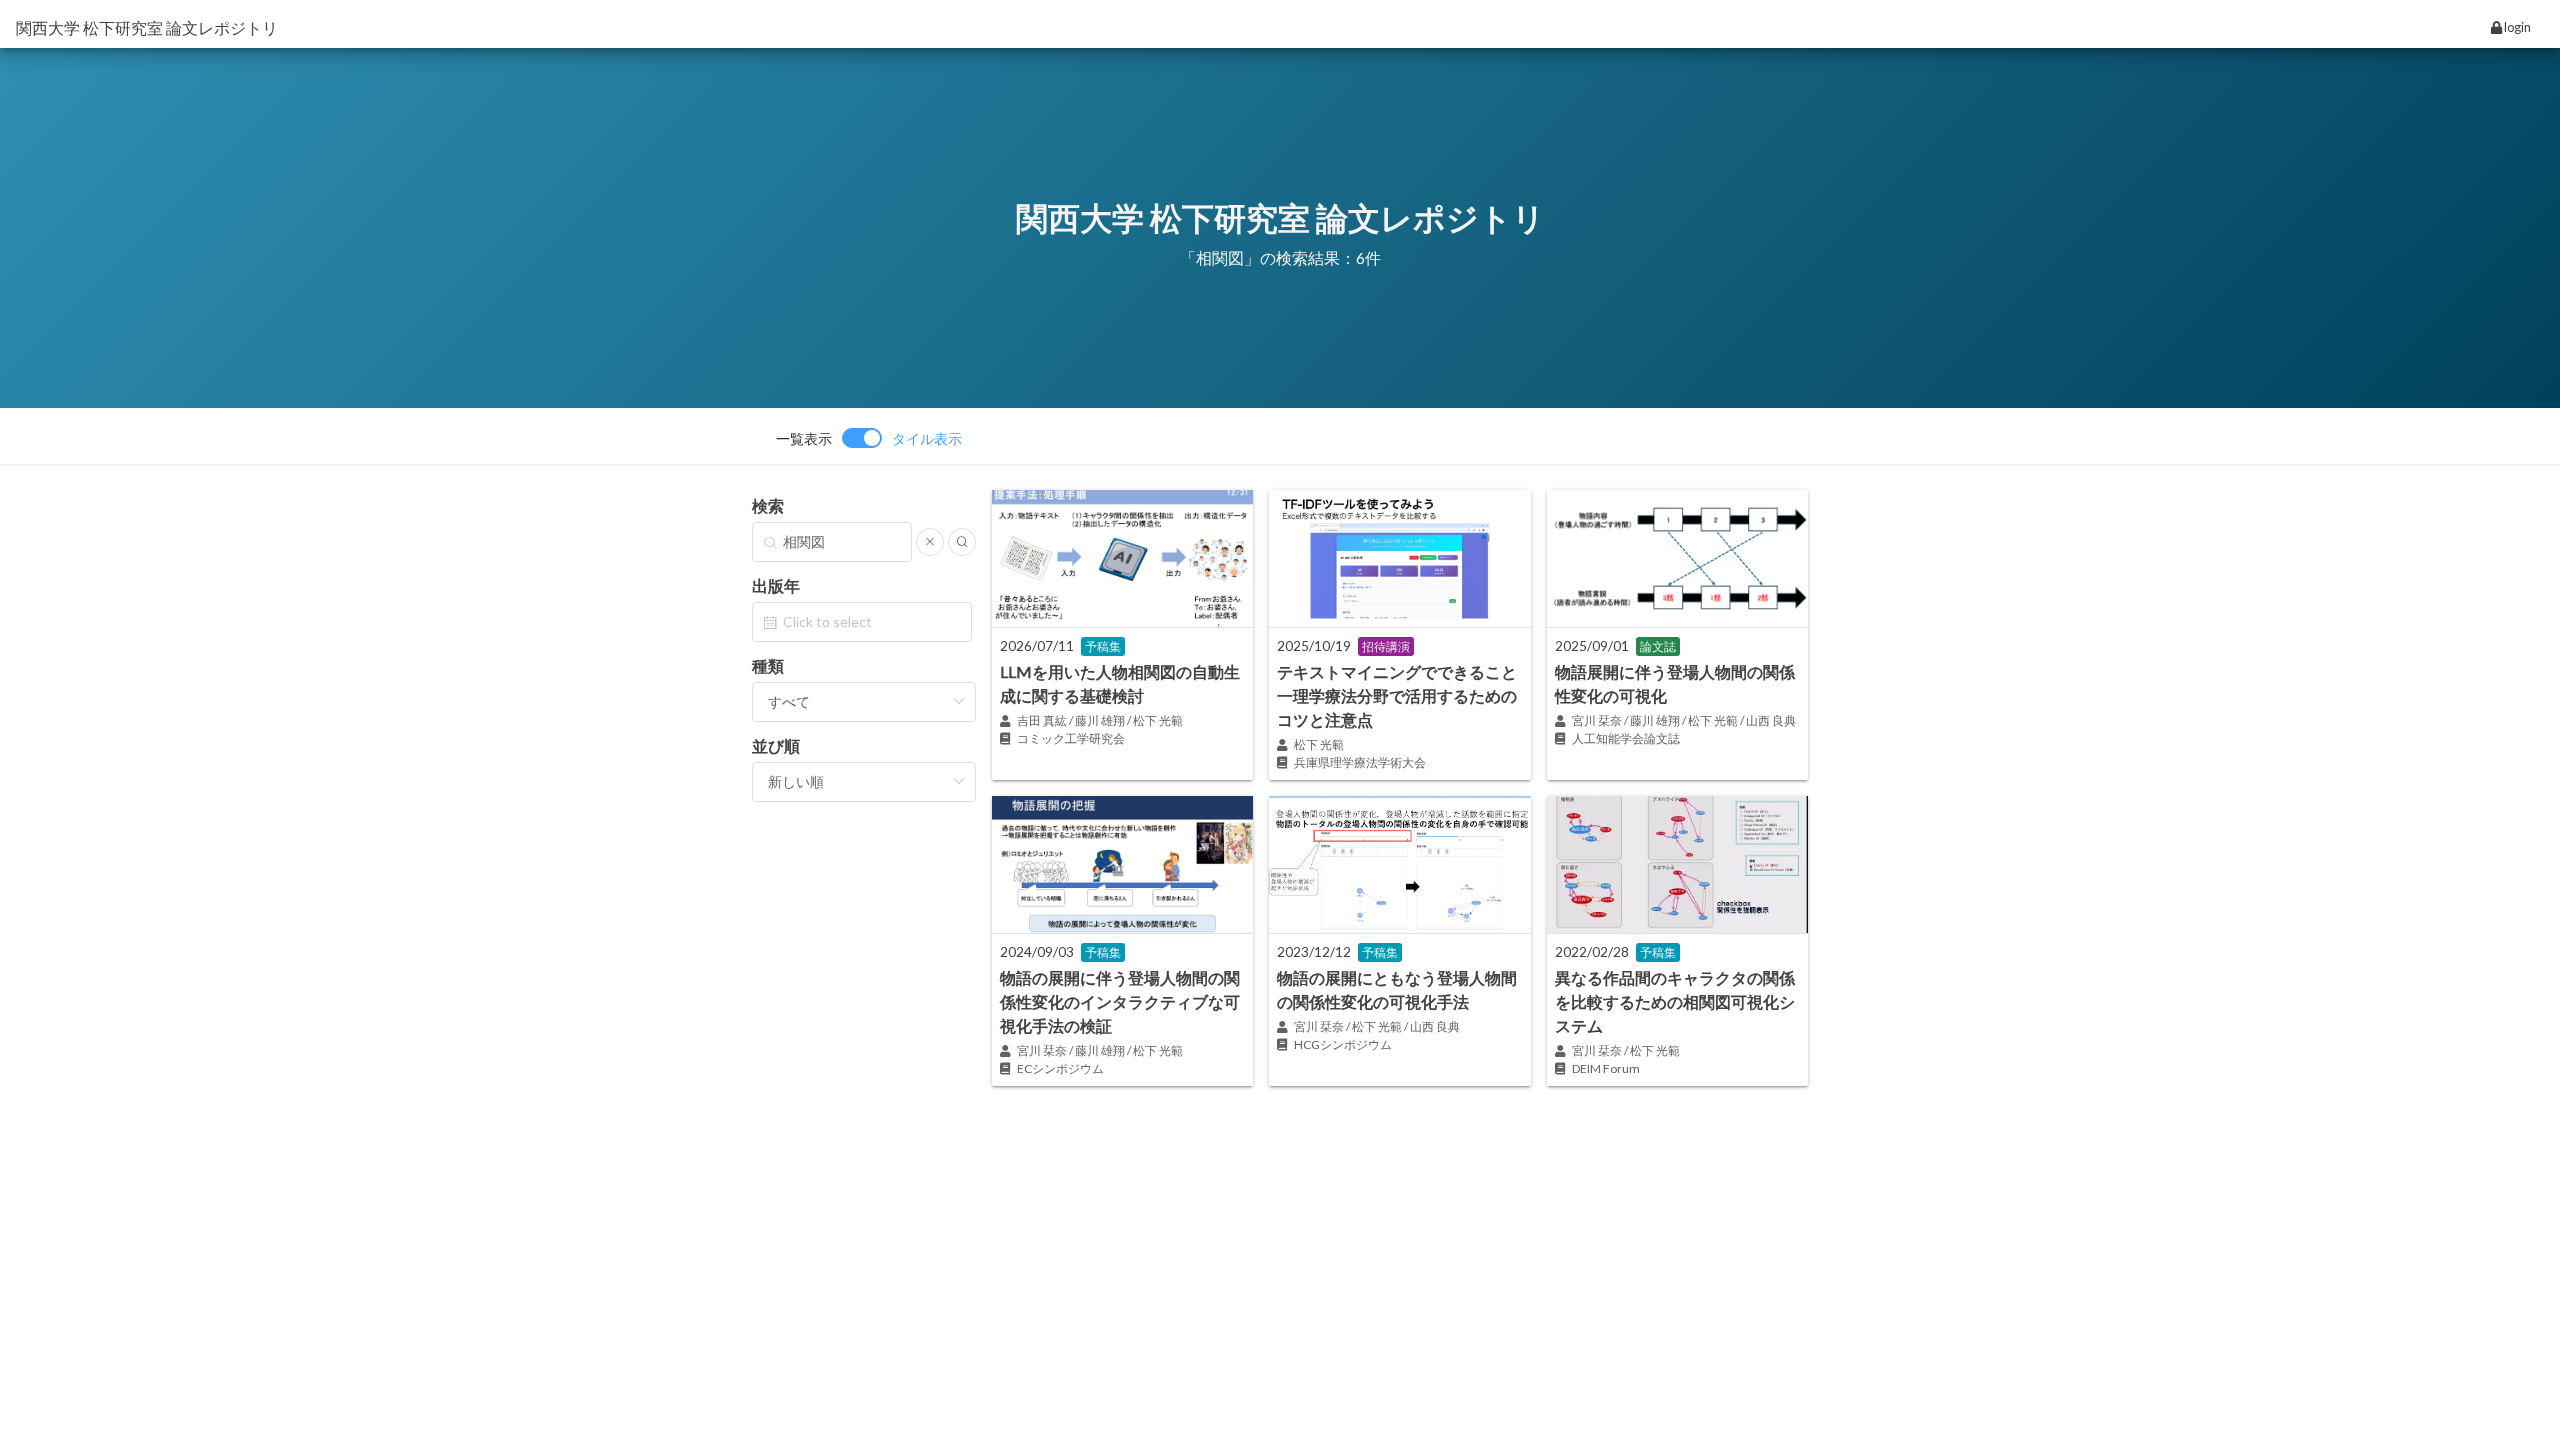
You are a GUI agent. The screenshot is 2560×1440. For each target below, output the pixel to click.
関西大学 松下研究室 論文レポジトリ (147, 27)
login (2516, 27)
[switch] (869, 438)
